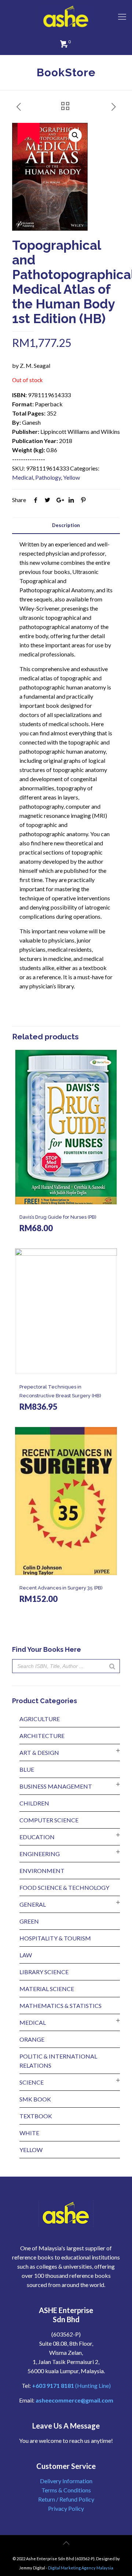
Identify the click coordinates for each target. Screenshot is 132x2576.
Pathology (48, 477)
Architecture (42, 1736)
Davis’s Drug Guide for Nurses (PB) (58, 1217)
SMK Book (35, 2099)
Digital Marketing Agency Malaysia (81, 2568)
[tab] (66, 525)
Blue (27, 1769)
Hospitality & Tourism (55, 1938)
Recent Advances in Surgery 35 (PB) (61, 1588)
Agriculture (40, 1719)
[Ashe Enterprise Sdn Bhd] (66, 17)
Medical (23, 477)
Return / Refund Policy (66, 2499)
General (33, 1904)
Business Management (56, 1786)
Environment (42, 1871)
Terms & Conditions (66, 2490)
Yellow (71, 477)
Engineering (40, 1854)
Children (34, 1803)
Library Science (44, 1972)
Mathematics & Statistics (60, 2006)
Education (37, 1837)
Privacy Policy (66, 2508)
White (29, 2133)
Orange (32, 2039)
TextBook (36, 2116)
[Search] (112, 1666)
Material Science (47, 1989)
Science (32, 2082)
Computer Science (49, 1820)
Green (29, 1921)
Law (26, 1955)
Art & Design (39, 1752)
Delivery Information (66, 2481)
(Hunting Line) (71, 2385)
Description (66, 525)
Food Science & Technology (64, 1887)
